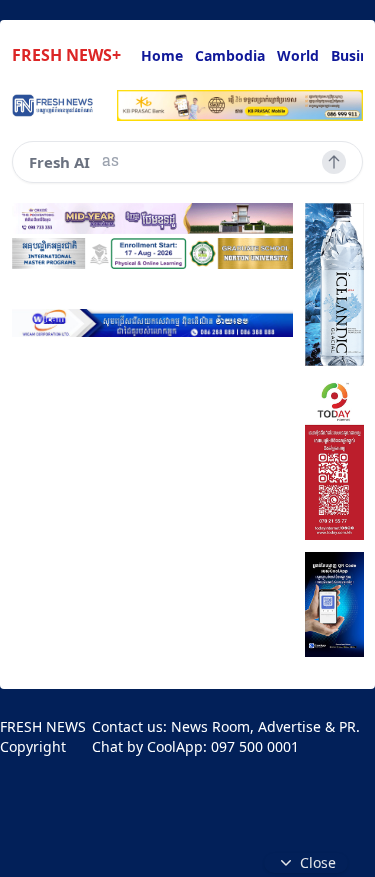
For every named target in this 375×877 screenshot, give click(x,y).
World (298, 55)
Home (162, 55)
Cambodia (230, 55)
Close (318, 862)
